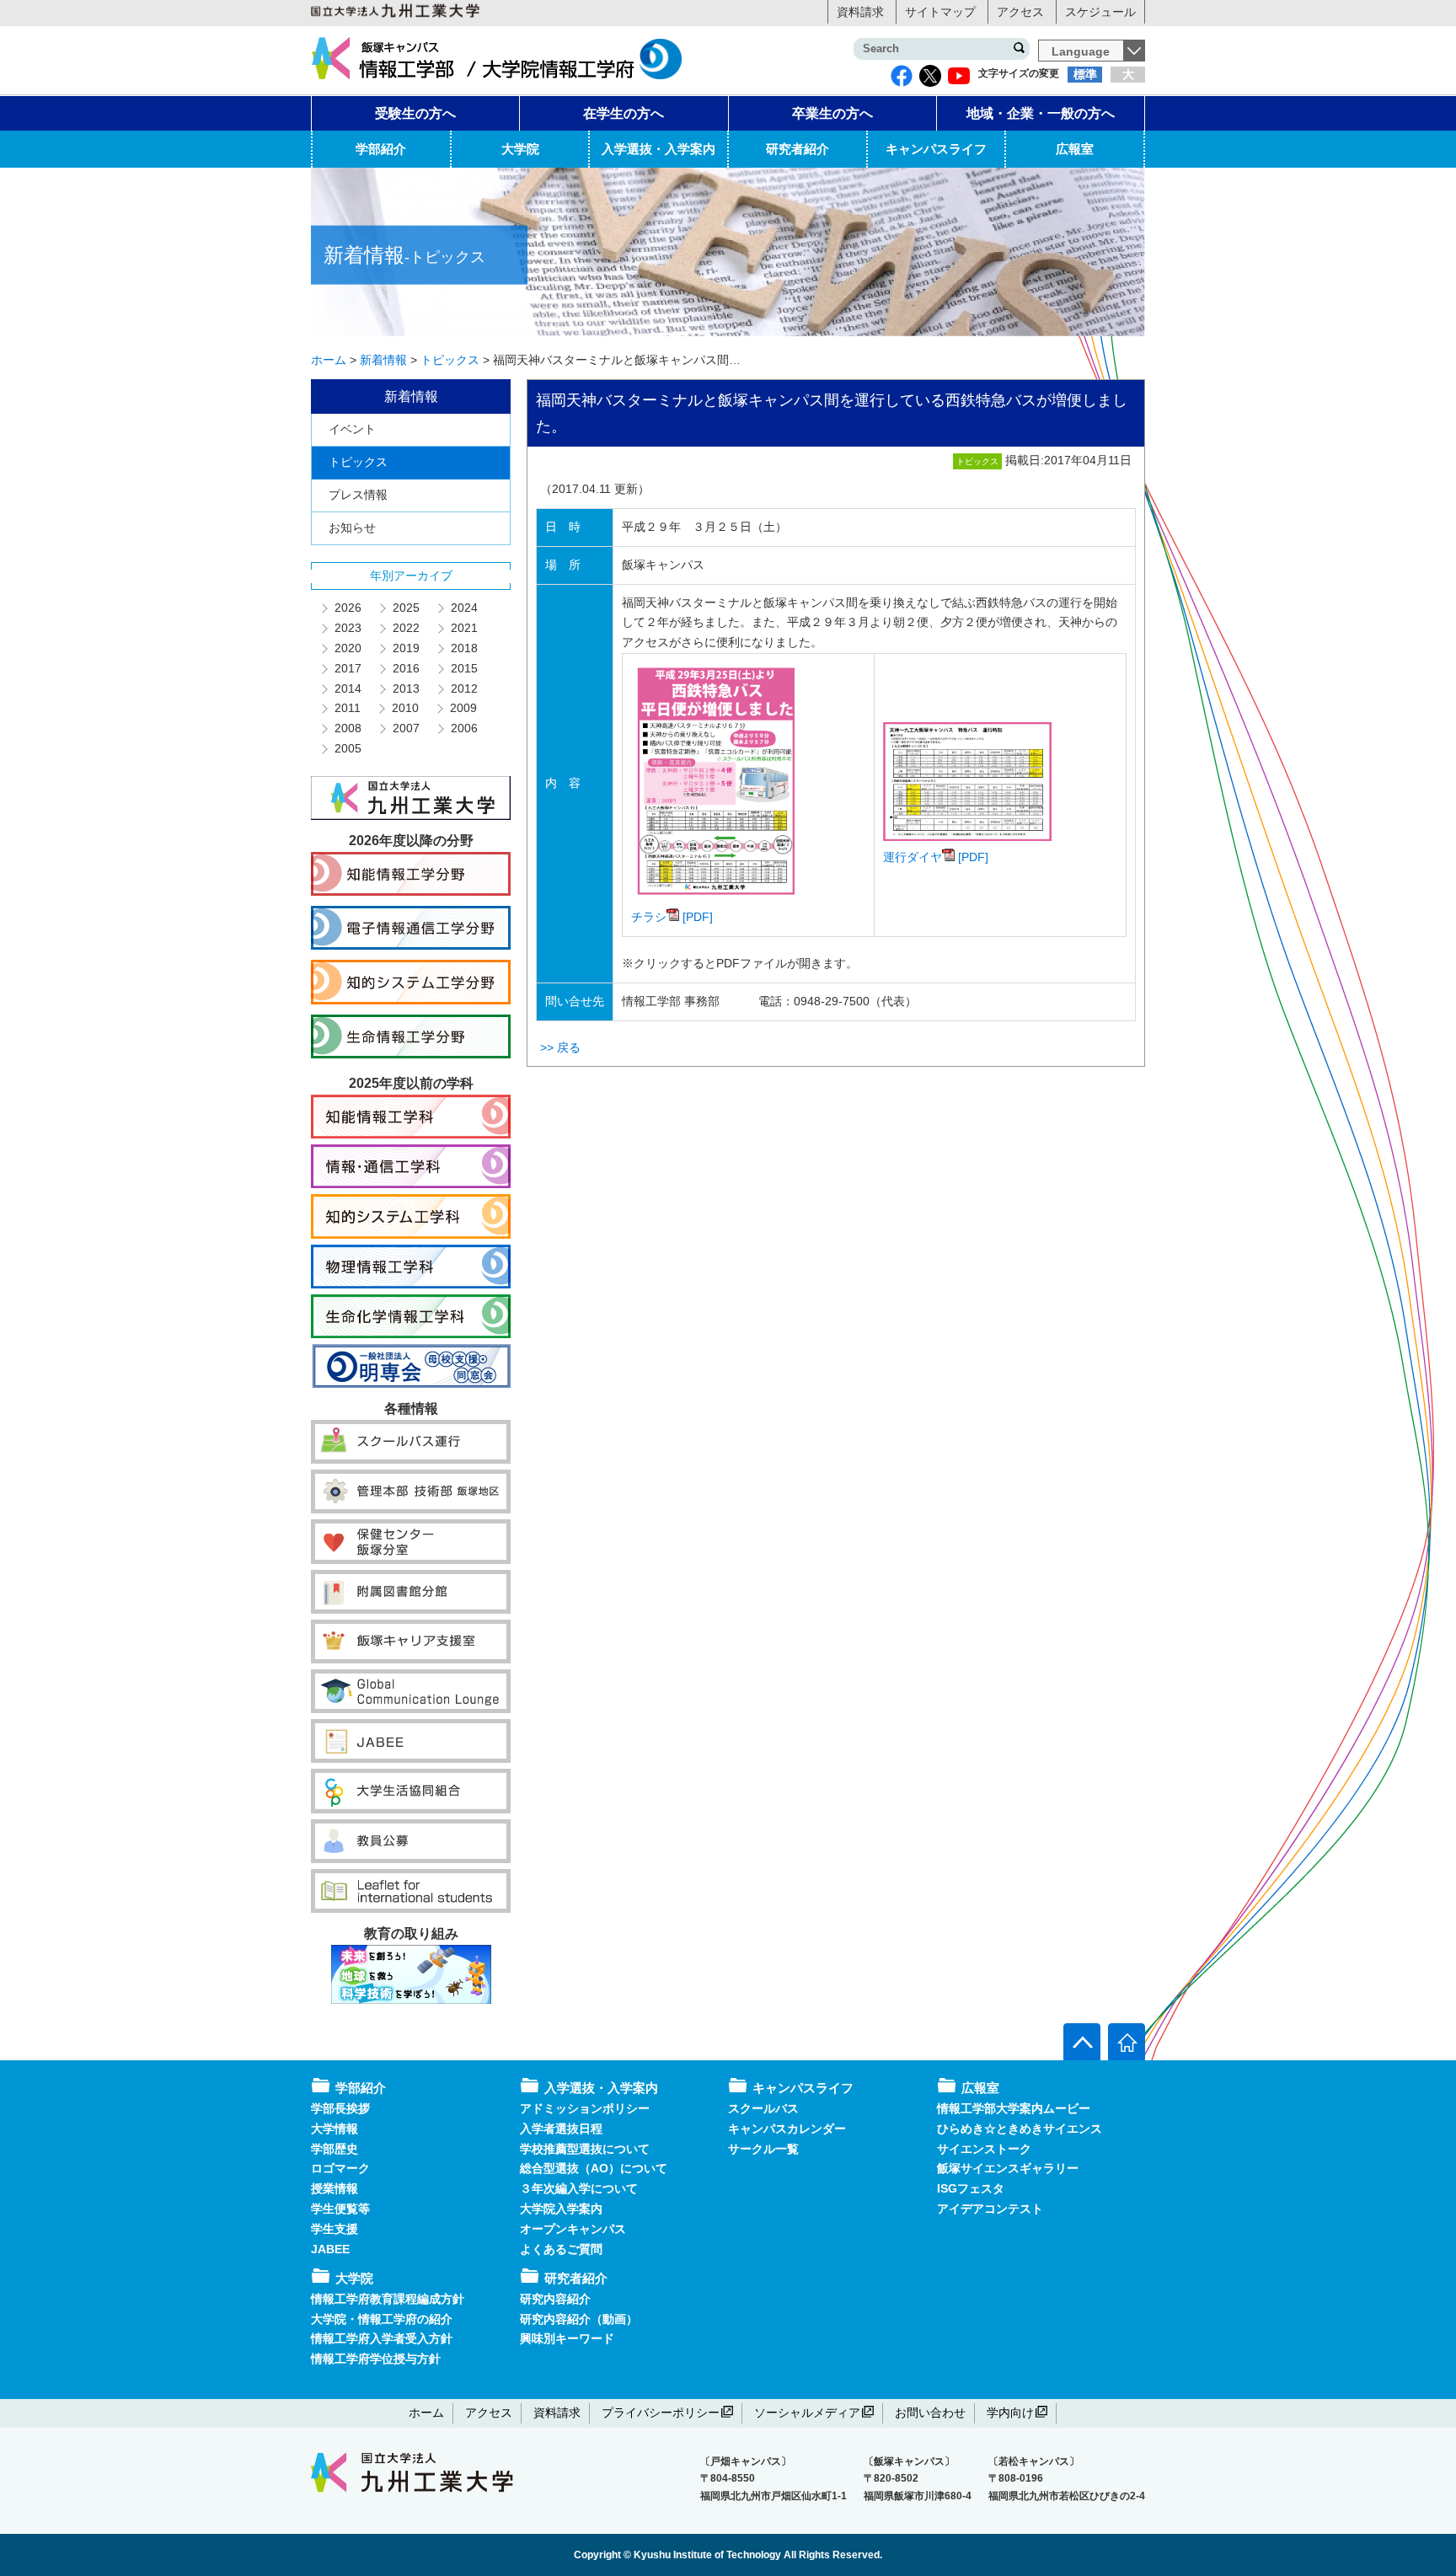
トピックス (358, 462)
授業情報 (335, 2188)
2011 (347, 708)
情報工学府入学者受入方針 (382, 2338)
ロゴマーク (340, 2168)
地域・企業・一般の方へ (1041, 113)
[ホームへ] (1127, 2042)
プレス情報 (358, 495)
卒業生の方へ (832, 113)
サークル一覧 (763, 2149)
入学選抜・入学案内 (658, 149)
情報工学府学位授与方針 (376, 2359)
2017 (347, 668)
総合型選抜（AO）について (594, 2168)
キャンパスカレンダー (787, 2129)
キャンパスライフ (936, 149)
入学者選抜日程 (561, 2129)
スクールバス (763, 2108)
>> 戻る (560, 1047)
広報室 (1075, 149)
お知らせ (352, 528)
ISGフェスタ (971, 2188)
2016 (405, 668)
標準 (1085, 74)
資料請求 (860, 12)
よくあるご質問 (561, 2249)
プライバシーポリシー (661, 2413)
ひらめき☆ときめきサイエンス (1020, 2129)
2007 (405, 728)
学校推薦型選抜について (585, 2149)
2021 (463, 628)
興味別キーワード (567, 2338)
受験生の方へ (415, 113)
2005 (347, 748)
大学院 (520, 149)
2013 (405, 688)
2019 (405, 648)
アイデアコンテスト (990, 2209)
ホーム (426, 2413)
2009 (463, 708)
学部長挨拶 (340, 2108)
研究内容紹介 (555, 2299)
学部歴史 (335, 2149)
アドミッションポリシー (585, 2108)
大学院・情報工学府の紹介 (382, 2319)
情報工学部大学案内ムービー (1014, 2108)
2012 (463, 688)
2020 (347, 648)
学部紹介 (381, 149)
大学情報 (335, 2129)
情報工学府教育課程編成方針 (388, 2299)
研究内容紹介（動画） (579, 2319)
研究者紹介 (798, 149)
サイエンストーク (984, 2149)
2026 (347, 608)
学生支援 (335, 2229)
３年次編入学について (579, 2188)
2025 (405, 608)
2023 (347, 628)
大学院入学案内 (561, 2209)
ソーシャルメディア (807, 2413)
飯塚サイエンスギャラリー (1008, 2168)
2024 (463, 608)
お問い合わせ (930, 2413)
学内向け (1010, 2413)
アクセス (1020, 12)
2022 (405, 628)
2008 (347, 728)
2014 (347, 688)
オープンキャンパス (573, 2229)
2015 (463, 668)
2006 (463, 728)
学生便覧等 (340, 2209)
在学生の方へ (624, 113)
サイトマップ (940, 12)
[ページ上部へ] (1082, 2042)
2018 (463, 648)
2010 (404, 708)
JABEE (330, 2249)
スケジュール (1100, 12)
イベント (352, 429)
